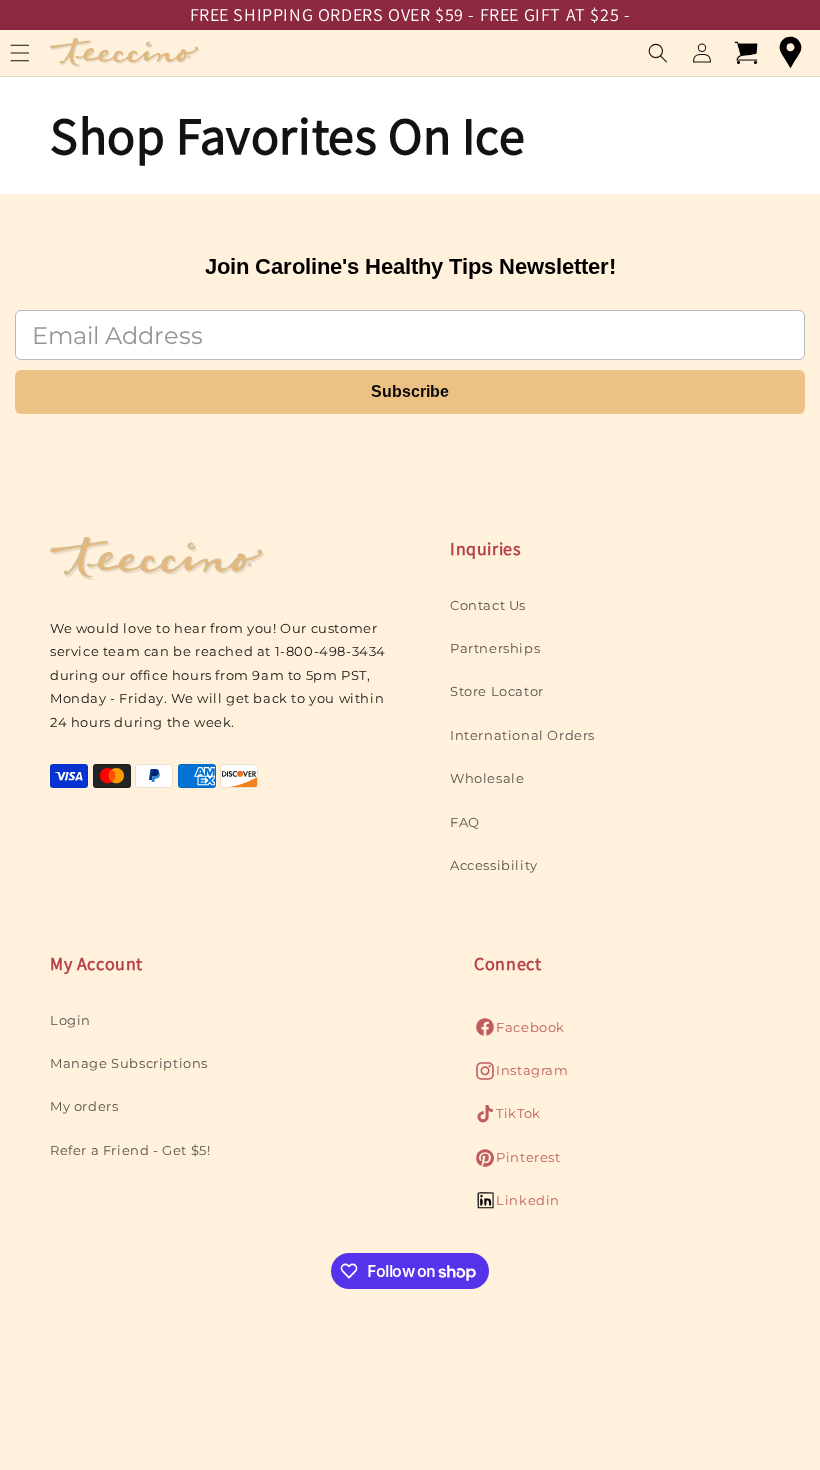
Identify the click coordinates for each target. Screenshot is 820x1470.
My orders (84, 1106)
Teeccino (176, 1420)
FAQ (465, 822)
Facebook (519, 1032)
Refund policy (422, 1421)
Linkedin (517, 1205)
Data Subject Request (337, 1443)
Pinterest (517, 1162)
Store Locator (497, 691)
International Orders (522, 735)
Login (70, 1020)
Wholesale (487, 778)
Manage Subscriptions (129, 1063)
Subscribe (410, 391)
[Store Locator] (790, 53)
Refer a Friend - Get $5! (130, 1150)
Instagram (521, 1075)
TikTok (507, 1118)
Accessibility (494, 865)
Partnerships (495, 648)
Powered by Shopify (283, 1420)
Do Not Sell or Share (510, 1443)
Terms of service (666, 1421)
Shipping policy (179, 1443)
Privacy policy (541, 1421)
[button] (658, 53)
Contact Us (488, 605)
